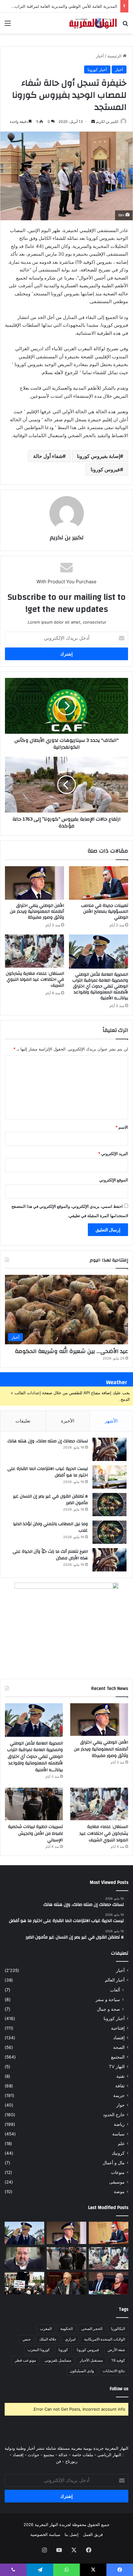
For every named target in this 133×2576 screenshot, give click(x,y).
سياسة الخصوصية (45, 2534)
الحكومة (66, 2329)
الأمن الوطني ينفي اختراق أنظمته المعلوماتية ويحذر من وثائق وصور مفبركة (37, 912)
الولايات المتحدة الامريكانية (105, 2339)
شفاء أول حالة (48, 456)
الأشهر (111, 1421)
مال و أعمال (114, 2163)
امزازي (70, 2339)
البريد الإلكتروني (113, 1154)
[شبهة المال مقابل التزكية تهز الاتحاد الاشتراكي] (24, 2258)
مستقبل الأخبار (91, 2360)
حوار (120, 2105)
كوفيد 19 (118, 2360)
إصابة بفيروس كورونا (99, 456)
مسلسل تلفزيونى (58, 2360)
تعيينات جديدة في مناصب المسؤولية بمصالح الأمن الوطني (105, 912)
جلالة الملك (48, 2339)
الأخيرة (68, 1421)
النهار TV (117, 2067)
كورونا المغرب (39, 2350)
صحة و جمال (108, 2009)
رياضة (119, 2124)
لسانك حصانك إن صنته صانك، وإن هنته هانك (48, 1441)
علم (121, 2144)
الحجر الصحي (92, 2329)
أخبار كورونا (97, 69)
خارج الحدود (114, 2115)
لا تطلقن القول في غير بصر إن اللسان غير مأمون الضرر (50, 1500)
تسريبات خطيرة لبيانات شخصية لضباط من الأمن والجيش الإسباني (35, 1833)
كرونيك (118, 2153)
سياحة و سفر (108, 1999)
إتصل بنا (72, 2534)
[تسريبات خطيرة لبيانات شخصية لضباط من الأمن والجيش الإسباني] (34, 1804)
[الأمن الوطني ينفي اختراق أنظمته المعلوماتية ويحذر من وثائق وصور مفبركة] (34, 883)
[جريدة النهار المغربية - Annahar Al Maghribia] (93, 23)
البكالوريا (118, 2329)
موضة (119, 2192)
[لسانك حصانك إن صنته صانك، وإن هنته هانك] (109, 1449)
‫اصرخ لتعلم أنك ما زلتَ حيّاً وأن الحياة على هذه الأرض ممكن (50, 1555)
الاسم (122, 1127)
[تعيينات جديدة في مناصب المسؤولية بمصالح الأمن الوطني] (99, 883)
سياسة (118, 2134)
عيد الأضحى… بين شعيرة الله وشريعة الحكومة (71, 1351)
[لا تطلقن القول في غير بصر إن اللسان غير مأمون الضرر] (109, 1505)
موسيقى (117, 2182)
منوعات (118, 2172)
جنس (27, 2339)
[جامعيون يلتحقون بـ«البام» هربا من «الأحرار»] (109, 2283)
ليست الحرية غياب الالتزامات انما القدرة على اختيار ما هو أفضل (48, 1472)
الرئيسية (115, 56)
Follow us (119, 2389)
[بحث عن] (125, 25)
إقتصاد (119, 2038)
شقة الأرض (116, 2350)
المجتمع (118, 2057)
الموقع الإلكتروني (114, 1180)
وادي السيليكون (82, 2371)
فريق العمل (93, 2534)
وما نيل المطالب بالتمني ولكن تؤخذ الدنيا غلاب (50, 1527)
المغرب (46, 2329)
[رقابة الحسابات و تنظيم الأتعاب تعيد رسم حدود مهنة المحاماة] (24, 2283)
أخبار (100, 56)
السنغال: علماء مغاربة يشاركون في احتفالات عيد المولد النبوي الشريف (35, 979)
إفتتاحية (118, 2028)
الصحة (119, 2047)
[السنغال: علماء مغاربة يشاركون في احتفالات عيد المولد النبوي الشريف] (34, 951)
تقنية (120, 2076)
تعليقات (23, 1421)
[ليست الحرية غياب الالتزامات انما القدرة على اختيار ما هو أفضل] (109, 1477)
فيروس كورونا (105, 469)
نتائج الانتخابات (114, 2371)
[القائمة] (8, 25)
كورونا (63, 2350)
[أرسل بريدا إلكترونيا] (93, 121)
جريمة (119, 2095)
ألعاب (115, 1990)
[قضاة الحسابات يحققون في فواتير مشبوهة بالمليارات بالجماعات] (66, 2283)
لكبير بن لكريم (107, 121)
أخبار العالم (115, 1980)
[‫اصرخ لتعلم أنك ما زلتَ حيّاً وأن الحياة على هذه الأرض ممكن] (109, 1560)
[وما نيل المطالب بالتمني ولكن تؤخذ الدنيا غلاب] (109, 1532)
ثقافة (120, 2086)
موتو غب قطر (25, 2360)
